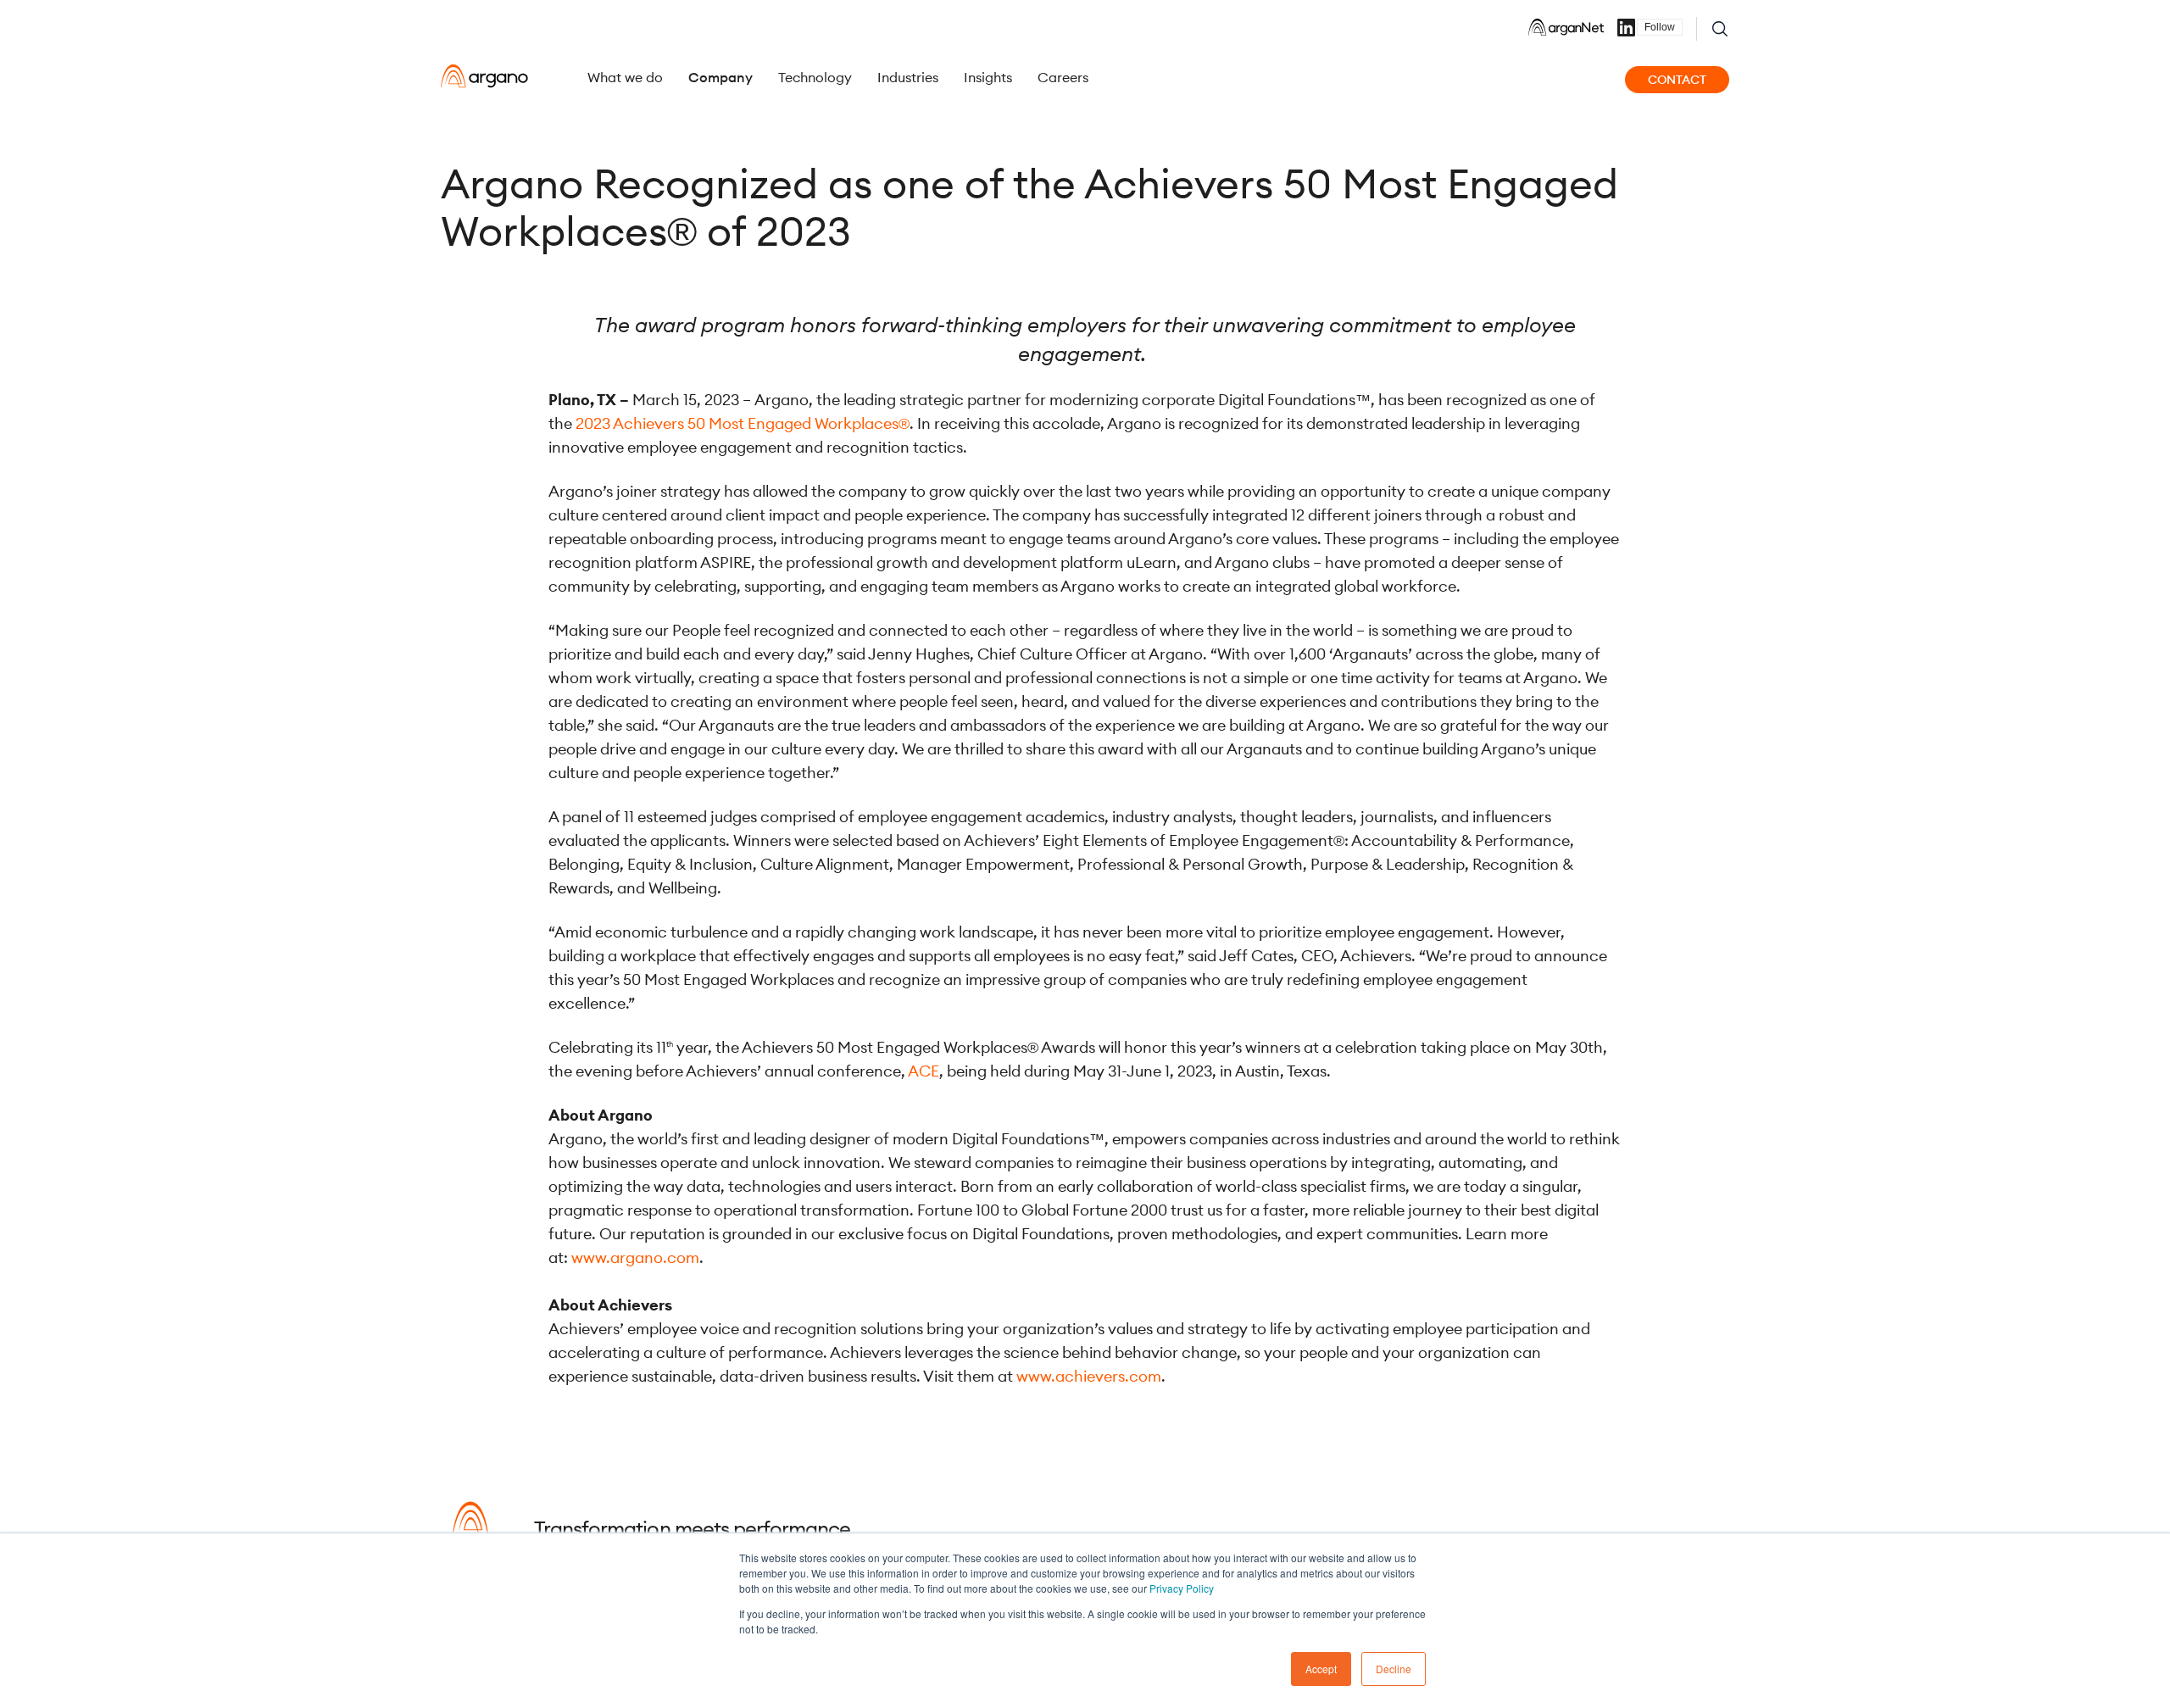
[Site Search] (1720, 29)
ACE (924, 1071)
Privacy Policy (1182, 1588)
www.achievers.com (1089, 1376)
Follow (1660, 27)
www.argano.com (635, 1257)
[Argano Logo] (484, 76)
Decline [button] (1394, 1669)
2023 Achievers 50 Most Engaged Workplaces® (743, 423)
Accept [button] (1321, 1669)
